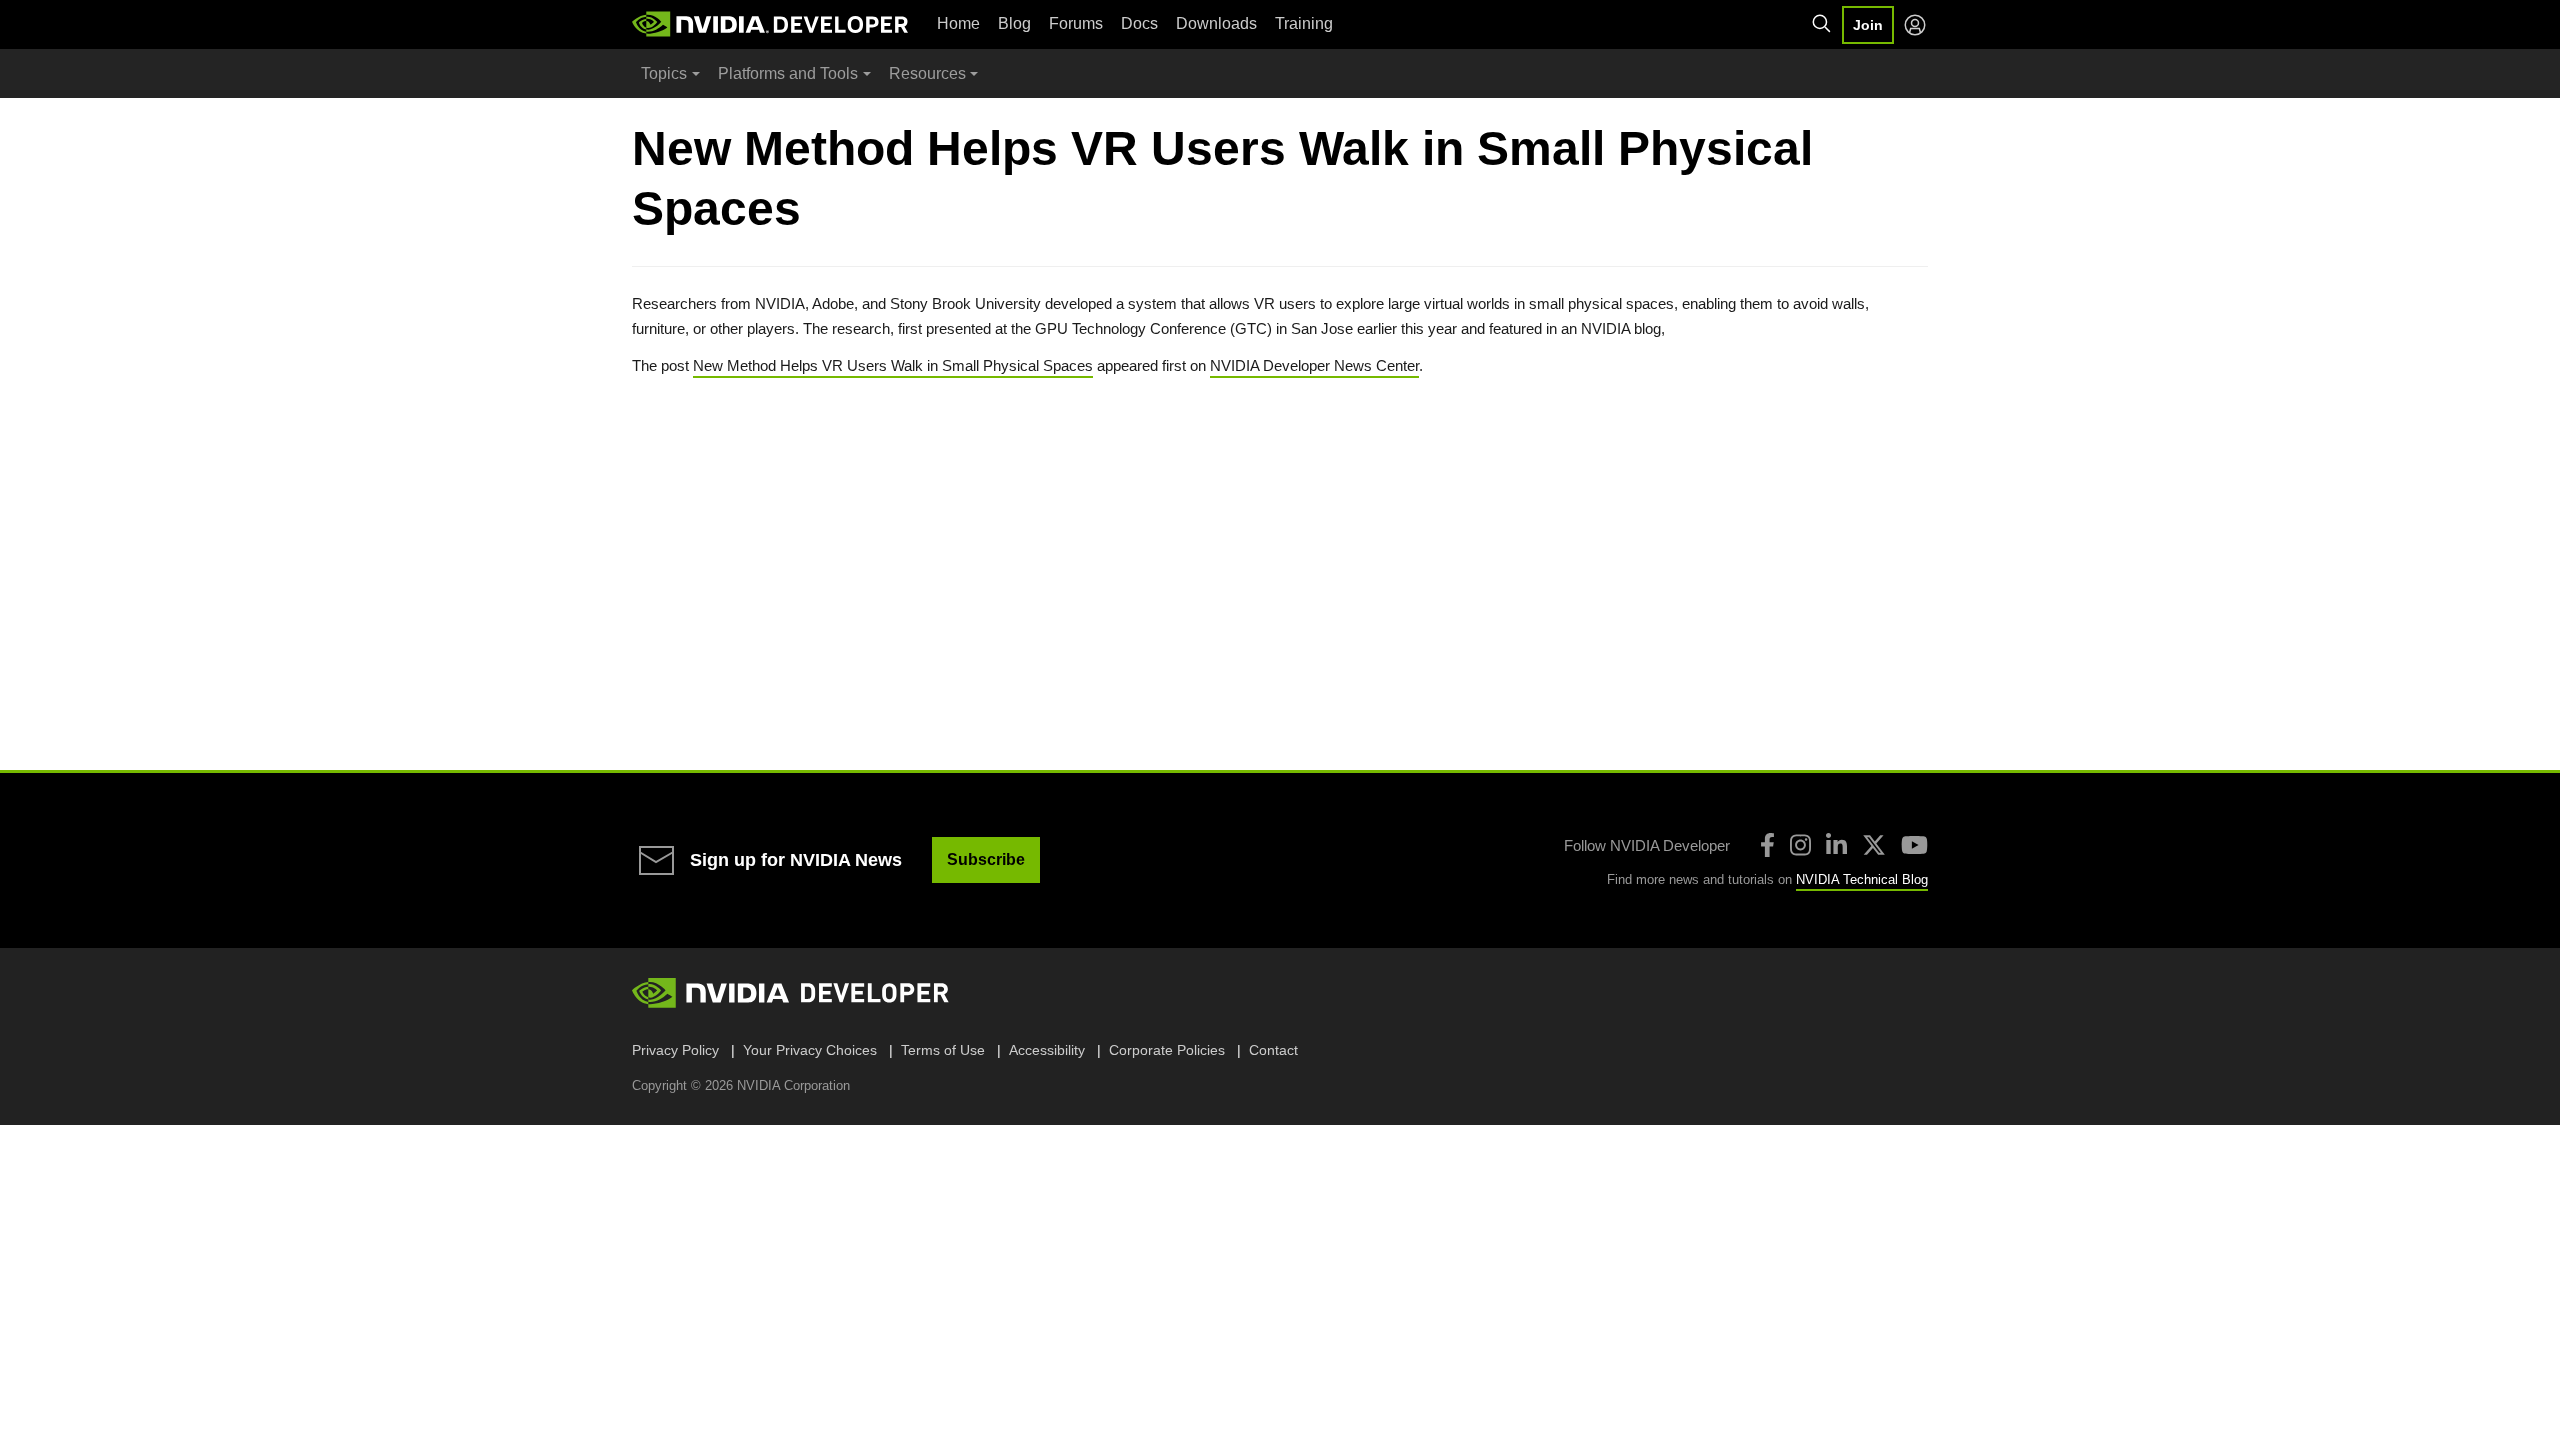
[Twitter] (1874, 845)
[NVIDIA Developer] (772, 24)
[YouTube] (1914, 845)
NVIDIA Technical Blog (1862, 879)
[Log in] (1915, 25)
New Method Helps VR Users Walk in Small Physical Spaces (893, 365)
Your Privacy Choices (810, 1050)
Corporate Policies (1167, 1050)
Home (958, 23)
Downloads (1216, 23)
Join (1868, 25)
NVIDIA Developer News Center (1314, 365)
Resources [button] (927, 73)
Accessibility (1047, 1050)
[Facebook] (1767, 845)
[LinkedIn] (1836, 845)
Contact (1273, 1050)
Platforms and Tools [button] (788, 73)
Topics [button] (664, 73)
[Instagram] (1800, 845)
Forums (1076, 23)
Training (1304, 23)
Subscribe (986, 859)
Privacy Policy (675, 1050)
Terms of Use (943, 1050)
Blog (1014, 23)
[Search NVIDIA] (1822, 24)
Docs (1139, 23)
